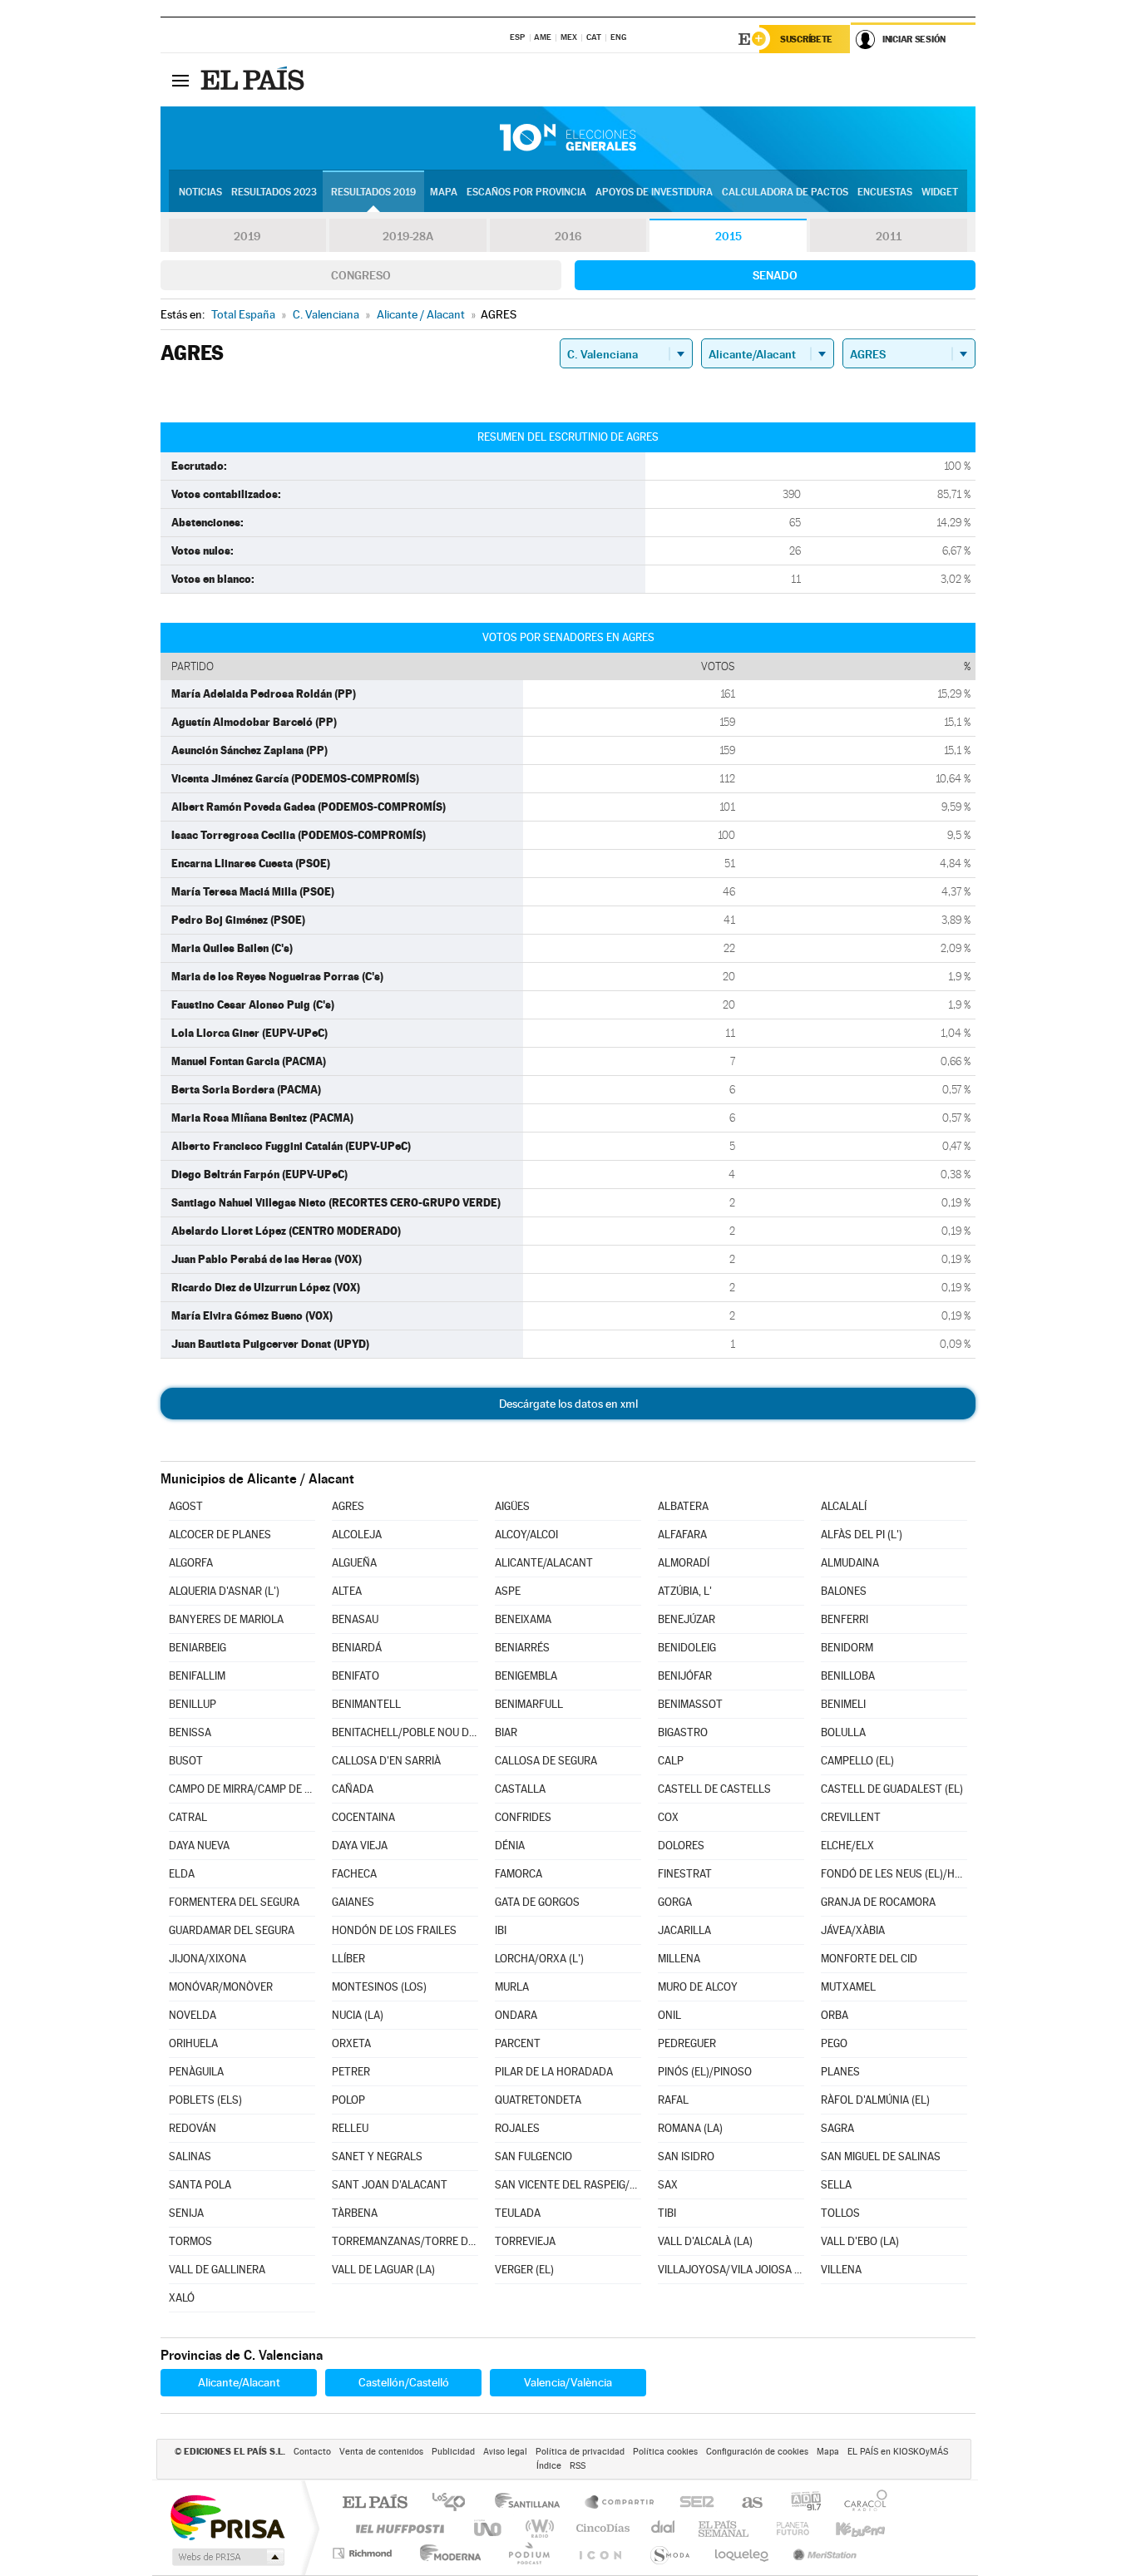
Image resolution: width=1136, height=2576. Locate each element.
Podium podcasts (528, 2553)
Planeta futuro (786, 2528)
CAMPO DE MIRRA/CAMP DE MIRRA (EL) (242, 1789)
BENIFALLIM (197, 1676)
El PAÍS (375, 2503)
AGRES (348, 1506)
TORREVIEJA (525, 2241)
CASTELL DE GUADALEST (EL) (892, 1789)
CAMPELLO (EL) (857, 1761)
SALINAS (190, 2157)
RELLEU (350, 2128)
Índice (549, 2466)
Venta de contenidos (381, 2452)
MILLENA (679, 1959)
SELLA (836, 2185)
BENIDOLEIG (687, 1648)
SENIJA (186, 2213)
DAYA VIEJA (360, 1846)
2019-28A (408, 236)
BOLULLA (843, 1732)
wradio (537, 2528)
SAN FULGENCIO (533, 2157)
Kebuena (846, 2528)
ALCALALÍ (844, 1506)
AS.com (745, 2503)
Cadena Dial (664, 2528)
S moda (669, 2553)
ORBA (835, 2015)
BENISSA (190, 1732)
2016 (568, 236)
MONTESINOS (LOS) (379, 1987)
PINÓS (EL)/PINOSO (705, 2072)
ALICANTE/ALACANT (544, 1563)
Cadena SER (692, 2503)
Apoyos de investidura (654, 192)
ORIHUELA (193, 2043)
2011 (889, 236)
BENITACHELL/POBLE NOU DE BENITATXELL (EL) (405, 1732)
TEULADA (518, 2213)
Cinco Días (600, 2528)
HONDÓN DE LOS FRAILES (394, 1930)
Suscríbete (806, 39)
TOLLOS (840, 2213)
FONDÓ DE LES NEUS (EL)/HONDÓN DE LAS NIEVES (894, 1874)
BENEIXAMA (523, 1619)
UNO (489, 2528)
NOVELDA (193, 2015)
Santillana (532, 2503)
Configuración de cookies (757, 2452)
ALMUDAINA (850, 1563)
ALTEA (347, 1591)
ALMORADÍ (684, 1563)
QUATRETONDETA (538, 2100)
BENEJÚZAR (687, 1619)
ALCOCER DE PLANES (220, 1535)
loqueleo (743, 2553)
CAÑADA (353, 1789)
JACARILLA (684, 1930)
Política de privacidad (580, 2452)
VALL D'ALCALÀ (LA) (705, 2241)
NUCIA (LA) (358, 2015)
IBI (501, 1930)
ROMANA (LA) (690, 2128)
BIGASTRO (683, 1732)
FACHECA (354, 1874)
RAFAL (673, 2100)
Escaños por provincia (526, 192)
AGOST (186, 1506)
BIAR (506, 1732)
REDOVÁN (193, 2128)
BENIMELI (843, 1704)
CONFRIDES (523, 1817)
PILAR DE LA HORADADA (554, 2072)
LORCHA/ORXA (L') (539, 1959)
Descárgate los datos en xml (568, 1404)
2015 (729, 236)
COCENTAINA (363, 1817)
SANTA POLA (200, 2185)
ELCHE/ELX (847, 1846)
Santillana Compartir (620, 2503)
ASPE (508, 1591)
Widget (940, 192)
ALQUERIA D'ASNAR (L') (224, 1591)
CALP (671, 1761)
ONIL (669, 2015)
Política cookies (665, 2452)
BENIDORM (847, 1648)
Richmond (364, 2553)
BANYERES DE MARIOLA (226, 1619)
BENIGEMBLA (526, 1676)
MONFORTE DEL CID (869, 1959)
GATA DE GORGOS (537, 1902)
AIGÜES (512, 1506)
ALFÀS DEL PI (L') (862, 1535)
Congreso (361, 275)
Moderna (446, 2553)
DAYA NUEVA (199, 1846)
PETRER (351, 2072)
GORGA (675, 1902)
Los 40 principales (454, 2503)
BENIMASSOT (690, 1704)
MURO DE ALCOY (698, 1987)
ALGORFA (191, 1563)
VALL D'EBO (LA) (860, 2241)
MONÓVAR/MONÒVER (221, 1987)
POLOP (348, 2100)
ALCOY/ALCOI (526, 1535)
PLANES (840, 2072)
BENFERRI (845, 1619)
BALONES (844, 1591)
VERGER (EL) (524, 2270)
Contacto (312, 2452)
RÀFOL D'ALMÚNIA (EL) (875, 2100)
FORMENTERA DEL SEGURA (234, 1902)
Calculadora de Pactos (785, 192)
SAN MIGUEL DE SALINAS (881, 2157)
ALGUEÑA (354, 1563)
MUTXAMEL (848, 1987)
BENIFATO (356, 1676)
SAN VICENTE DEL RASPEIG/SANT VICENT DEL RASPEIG (568, 2185)
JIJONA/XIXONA (207, 1959)
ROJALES (517, 2128)
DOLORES (681, 1846)
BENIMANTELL (366, 1704)
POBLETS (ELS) (205, 2100)
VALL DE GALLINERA (217, 2270)
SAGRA (837, 2128)
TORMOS (190, 2241)
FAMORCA (519, 1874)
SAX (668, 2185)
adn (800, 2503)
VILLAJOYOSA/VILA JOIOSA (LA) (731, 2270)
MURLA (512, 1987)
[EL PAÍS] (254, 80)
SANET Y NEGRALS (377, 2157)
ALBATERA (683, 1506)
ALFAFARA (682, 1535)
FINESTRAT (685, 1874)
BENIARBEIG (198, 1648)
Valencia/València (568, 2382)
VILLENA (841, 2270)
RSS (578, 2466)
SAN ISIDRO (686, 2157)
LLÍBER (348, 1959)
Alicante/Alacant (239, 2382)
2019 (247, 236)
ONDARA (516, 2015)
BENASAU (355, 1619)
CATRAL (188, 1817)
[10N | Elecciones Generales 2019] (568, 138)
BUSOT (186, 1761)
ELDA (182, 1874)
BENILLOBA (848, 1676)
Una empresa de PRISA (227, 2517)
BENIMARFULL (529, 1704)
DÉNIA (510, 1846)
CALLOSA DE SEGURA (546, 1761)
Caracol (861, 2503)
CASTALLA (520, 1789)
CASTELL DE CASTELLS (714, 1789)
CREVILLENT (851, 1817)
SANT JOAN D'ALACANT (390, 2185)
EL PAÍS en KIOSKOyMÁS (898, 2452)
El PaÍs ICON (600, 2553)
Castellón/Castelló (404, 2382)
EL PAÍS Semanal (725, 2528)
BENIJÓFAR (685, 1676)
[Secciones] (180, 80)
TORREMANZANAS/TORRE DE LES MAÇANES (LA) (405, 2241)
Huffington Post (397, 2528)
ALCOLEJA (357, 1535)
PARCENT (518, 2043)
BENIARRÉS (522, 1648)
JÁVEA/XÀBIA (853, 1930)
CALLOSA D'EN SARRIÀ (386, 1761)
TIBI (667, 2213)
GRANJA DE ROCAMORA (878, 1902)
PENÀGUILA (196, 2072)
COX (668, 1817)
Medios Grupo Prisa (227, 2557)
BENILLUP (193, 1704)
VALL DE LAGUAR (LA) (383, 2270)
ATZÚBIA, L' (685, 1591)
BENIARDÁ (357, 1648)
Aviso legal (505, 2452)
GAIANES (353, 1902)
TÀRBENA (355, 2213)
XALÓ (182, 2298)
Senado (775, 275)
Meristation (822, 2553)
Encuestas (885, 192)
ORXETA (351, 2043)
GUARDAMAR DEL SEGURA (232, 1930)
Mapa (444, 192)
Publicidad (453, 2452)
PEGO (834, 2043)
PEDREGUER (687, 2043)
